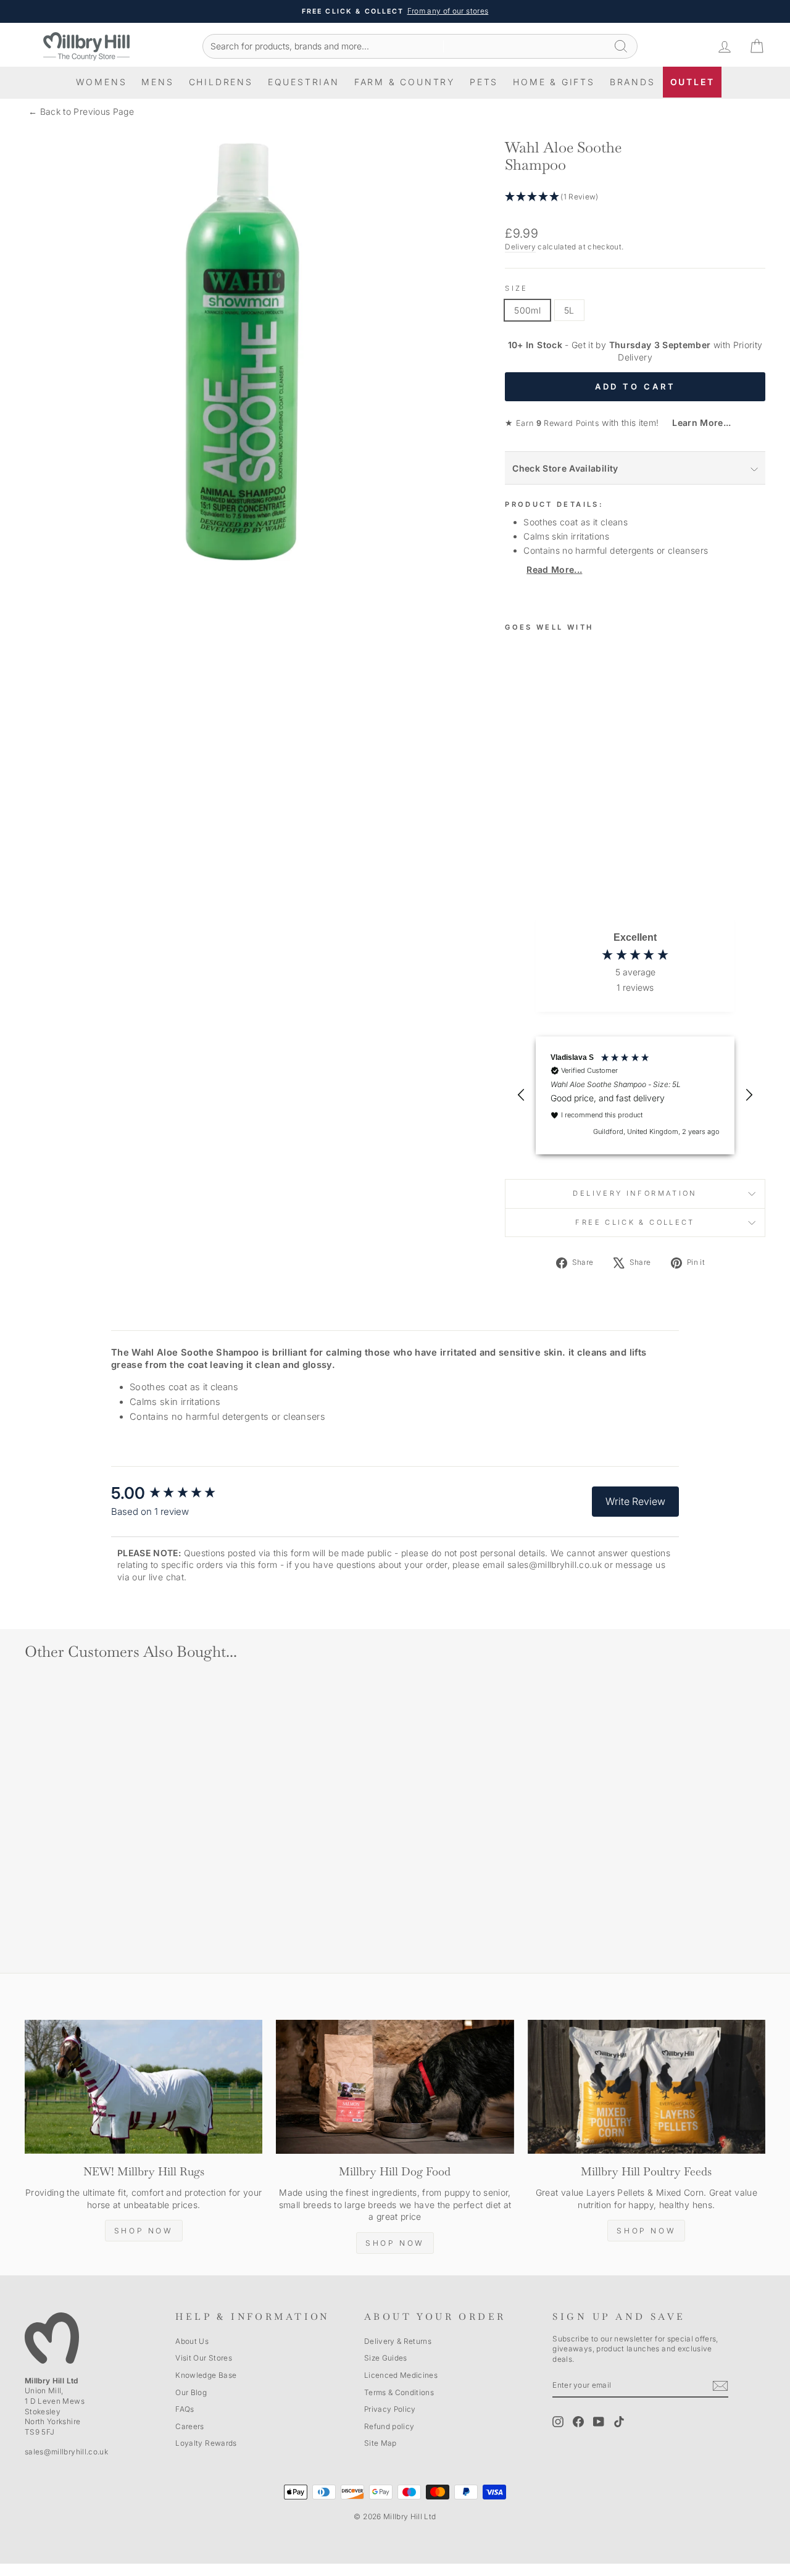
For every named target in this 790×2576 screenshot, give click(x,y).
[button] (635, 197)
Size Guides (386, 2358)
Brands (633, 82)
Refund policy (389, 2426)
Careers (189, 2426)
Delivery (520, 247)
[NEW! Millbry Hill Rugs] (143, 2087)
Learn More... (696, 423)
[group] (176, 1493)
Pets (484, 82)
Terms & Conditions (399, 2392)
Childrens (221, 82)
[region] (635, 1095)
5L (569, 310)
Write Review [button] (635, 1501)
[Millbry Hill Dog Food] (395, 2087)
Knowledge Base (206, 2375)
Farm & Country (405, 82)
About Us (192, 2341)
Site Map (380, 2443)
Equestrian (304, 82)
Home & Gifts (554, 82)
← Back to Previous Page (81, 111)
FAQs (185, 2409)
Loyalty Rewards (206, 2443)
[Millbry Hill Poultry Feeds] (647, 2087)
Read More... (554, 569)
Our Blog (191, 2392)
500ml (527, 310)
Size (516, 288)
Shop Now (144, 2231)
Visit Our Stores (204, 2358)
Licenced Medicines (401, 2375)
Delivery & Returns (398, 2341)
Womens (102, 82)
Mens (157, 82)
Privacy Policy (390, 2409)
